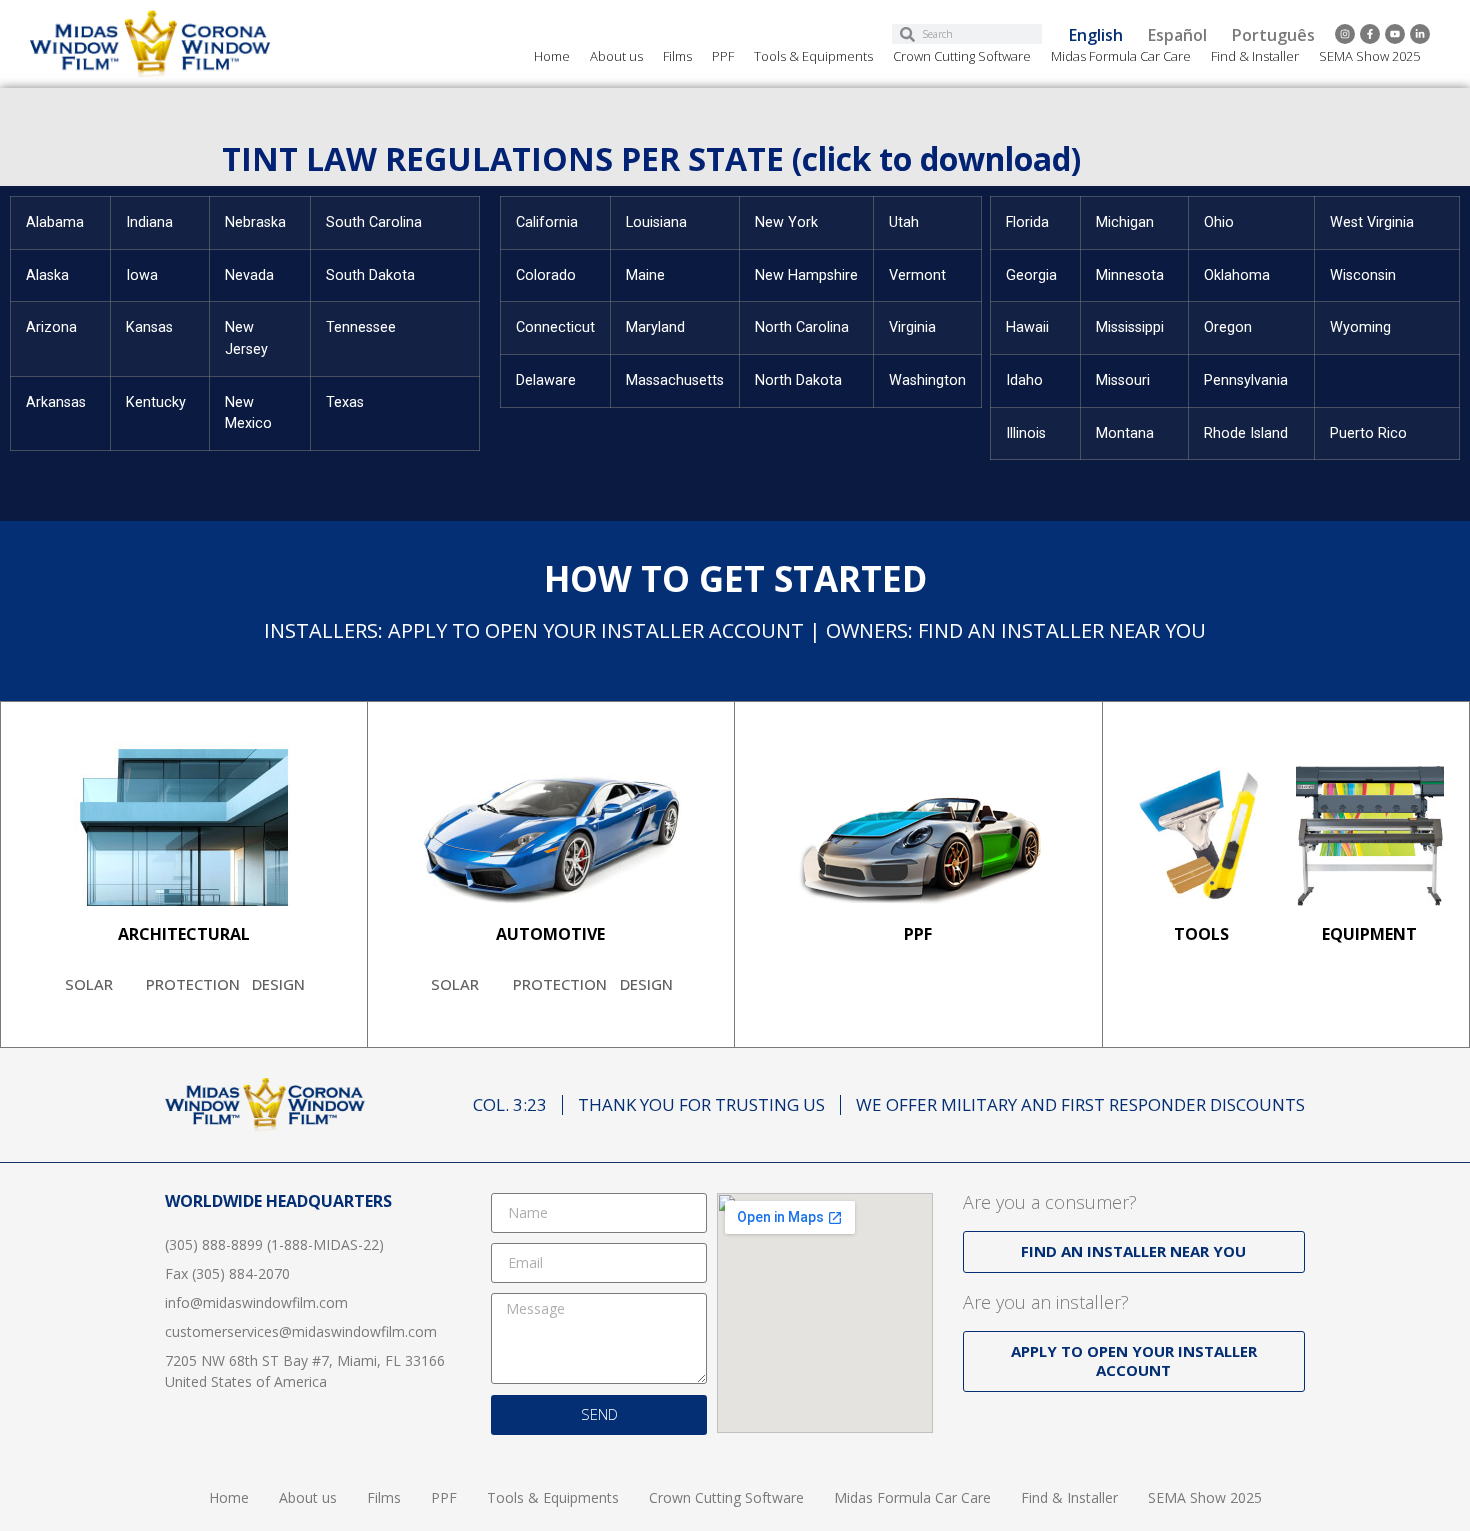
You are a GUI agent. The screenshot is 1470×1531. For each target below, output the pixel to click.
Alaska (47, 275)
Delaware (546, 380)
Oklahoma (1237, 275)
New (771, 222)
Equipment (1369, 934)
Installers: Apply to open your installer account (534, 630)
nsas (71, 402)
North (775, 327)
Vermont (917, 275)
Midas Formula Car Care (1121, 56)
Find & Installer (1255, 56)
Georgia (1031, 275)
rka (46, 402)
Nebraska (255, 222)
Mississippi (1130, 327)
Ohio (1219, 222)
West (1348, 222)
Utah (904, 222)
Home (552, 56)
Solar (89, 984)
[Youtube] (1395, 34)
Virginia (912, 327)
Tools (1201, 934)
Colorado (546, 275)
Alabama (55, 222)
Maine (645, 275)
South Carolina (374, 222)
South (347, 275)
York (803, 222)
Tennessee (361, 327)
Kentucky (156, 402)
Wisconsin (1363, 275)
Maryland (655, 327)
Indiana (149, 222)
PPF (723, 56)
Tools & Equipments (813, 56)
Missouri (1123, 380)
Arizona (51, 327)
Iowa (142, 275)
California (547, 222)
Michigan (1125, 222)
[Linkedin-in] (1420, 34)
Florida (1027, 222)
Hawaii (1027, 327)
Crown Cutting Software (962, 56)
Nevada (249, 275)
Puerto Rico (1368, 433)
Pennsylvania (1246, 380)
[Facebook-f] (1370, 34)
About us (616, 56)
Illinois (1026, 433)
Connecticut (555, 327)
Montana (1125, 433)
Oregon (1228, 327)
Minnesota (1130, 275)
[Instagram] (1345, 34)
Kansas (149, 327)
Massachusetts (675, 380)
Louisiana (656, 222)
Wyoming (1360, 327)
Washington (927, 380)
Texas (345, 402)
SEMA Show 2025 (1369, 56)
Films (677, 56)
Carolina (822, 327)
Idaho (1024, 380)
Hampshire (823, 275)
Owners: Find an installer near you (1016, 630)
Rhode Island (1246, 433)
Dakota (392, 275)
